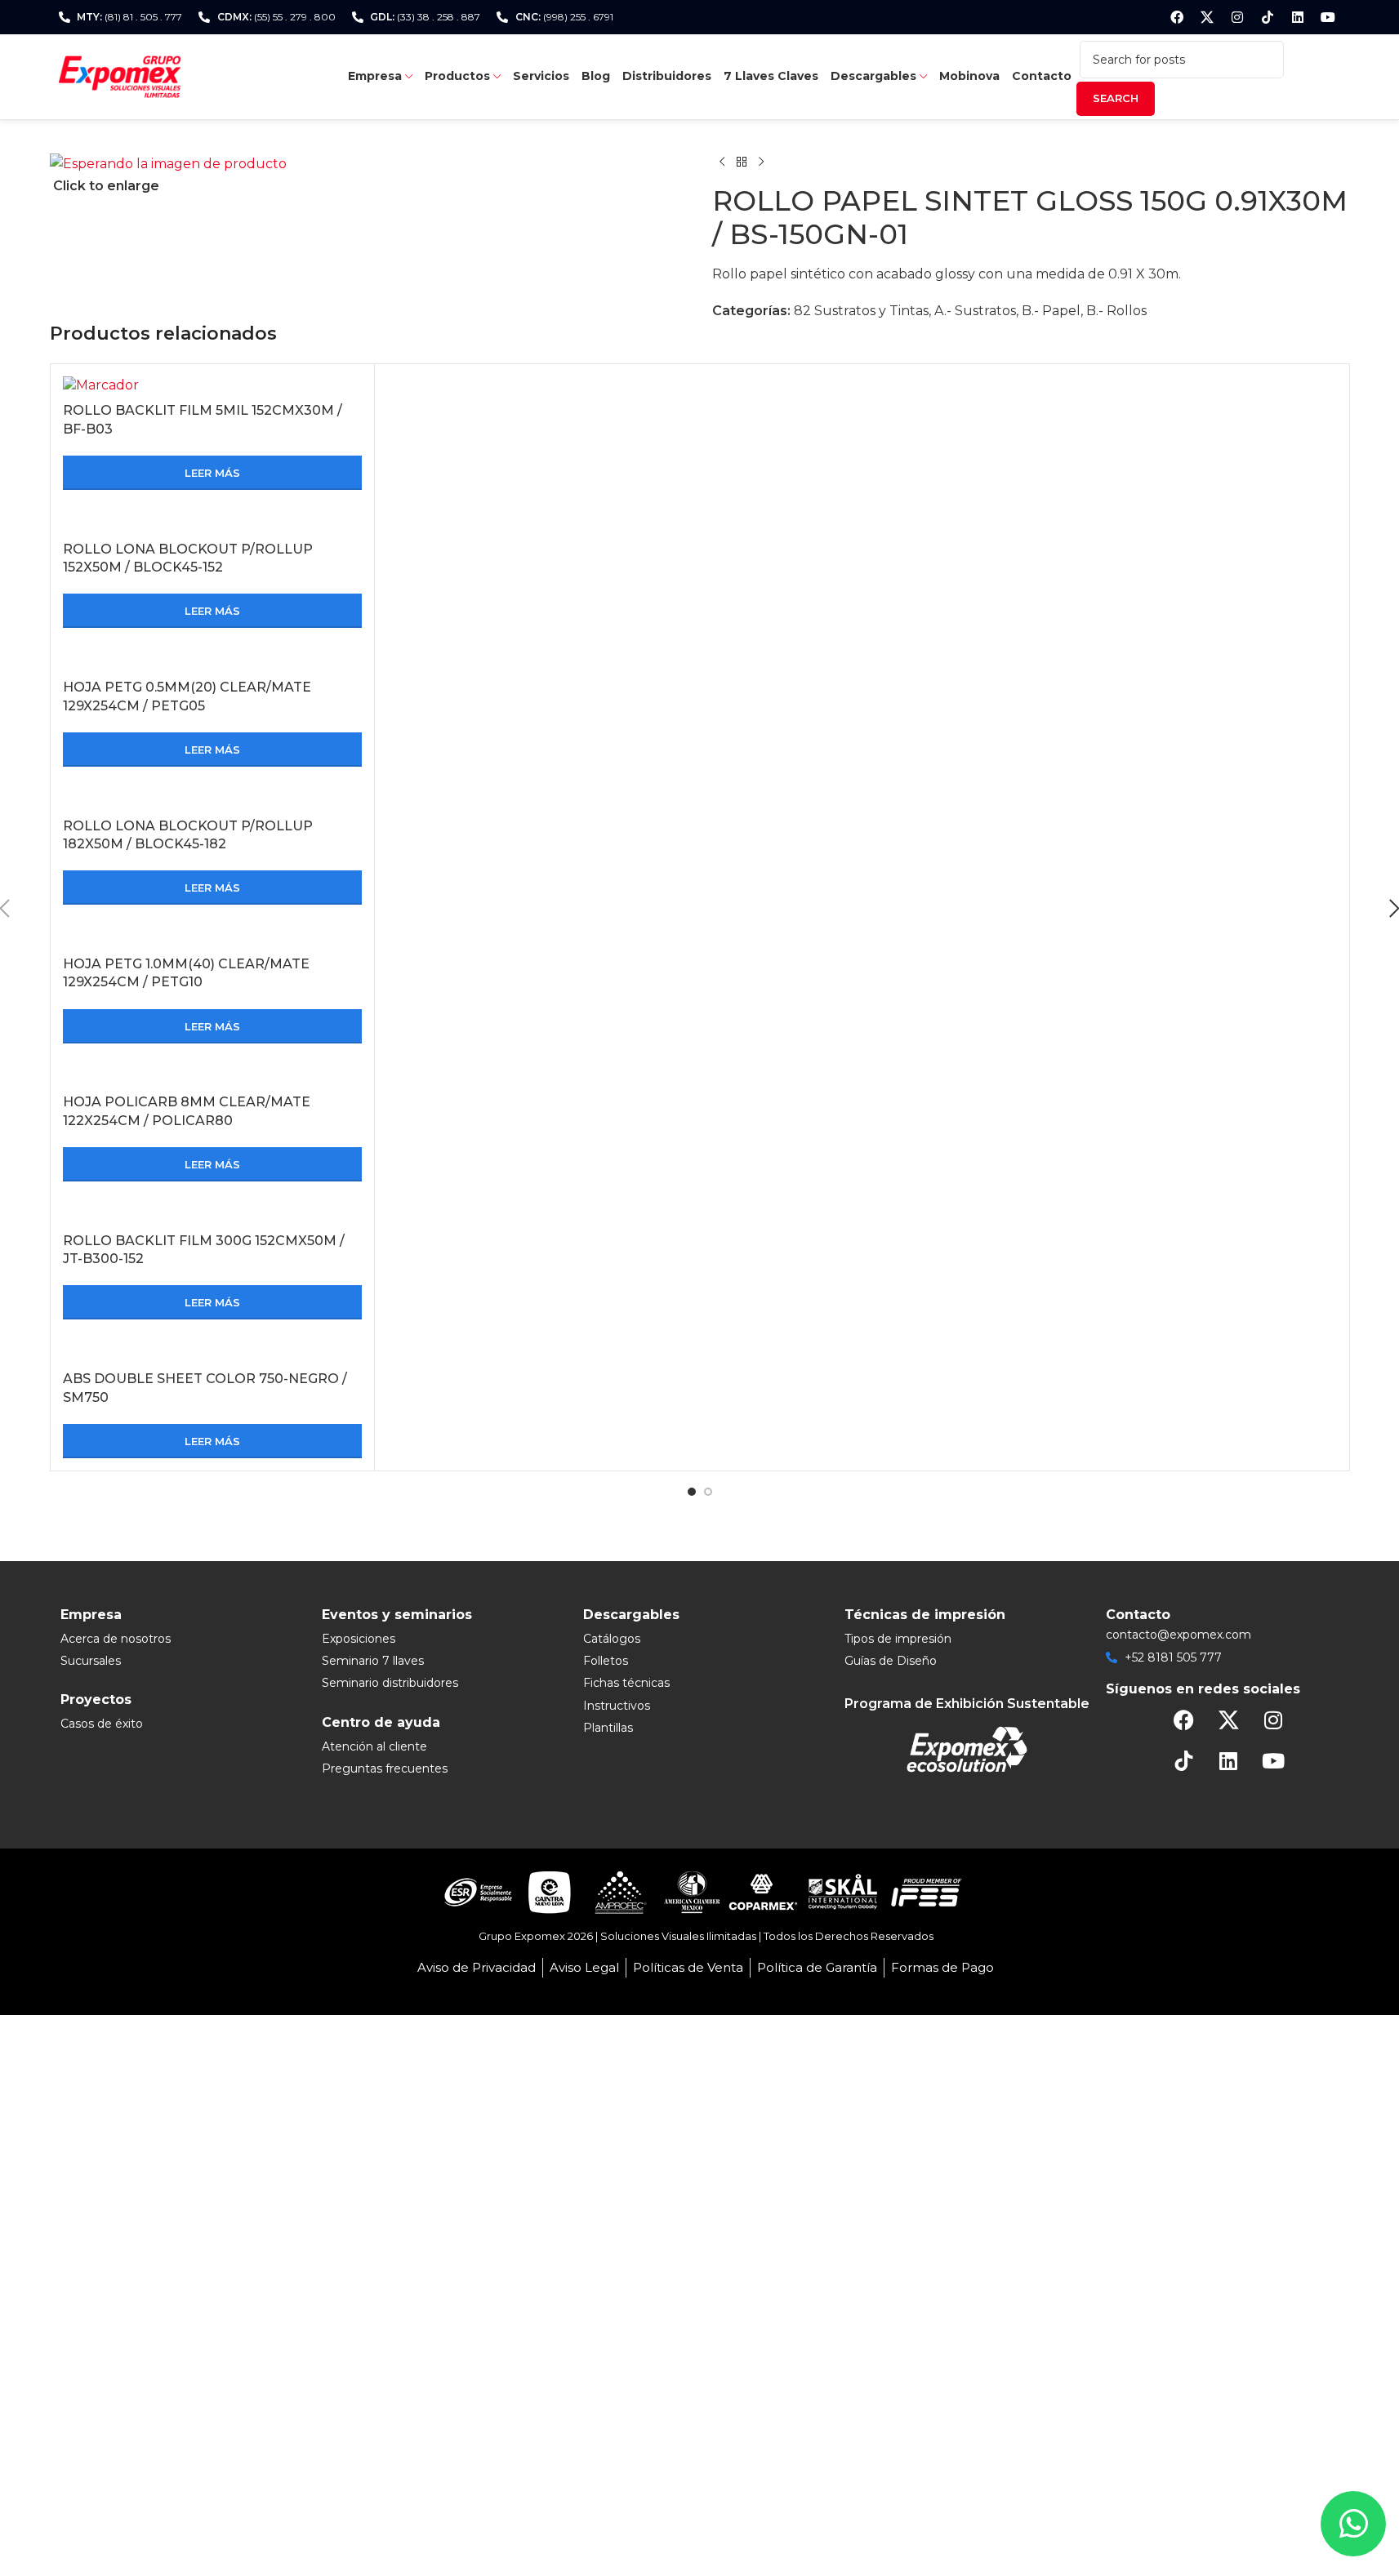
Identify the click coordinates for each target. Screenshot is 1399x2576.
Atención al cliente (374, 1746)
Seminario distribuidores (390, 1683)
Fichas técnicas (626, 1683)
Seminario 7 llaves (373, 1661)
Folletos (606, 1661)
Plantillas (608, 1728)
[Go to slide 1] (692, 1492)
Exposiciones (359, 1639)
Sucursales (91, 1661)
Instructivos (617, 1706)
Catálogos (612, 1639)
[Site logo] (120, 76)
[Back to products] (742, 162)
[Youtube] (1328, 17)
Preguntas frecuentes (385, 1768)
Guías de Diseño (891, 1661)
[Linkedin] (1298, 17)
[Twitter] (1207, 17)
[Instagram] (1237, 17)
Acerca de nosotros (116, 1639)
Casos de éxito (102, 1724)
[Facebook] (1177, 17)
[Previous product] (722, 162)
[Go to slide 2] (708, 1492)
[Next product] (761, 162)
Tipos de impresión (898, 1639)
